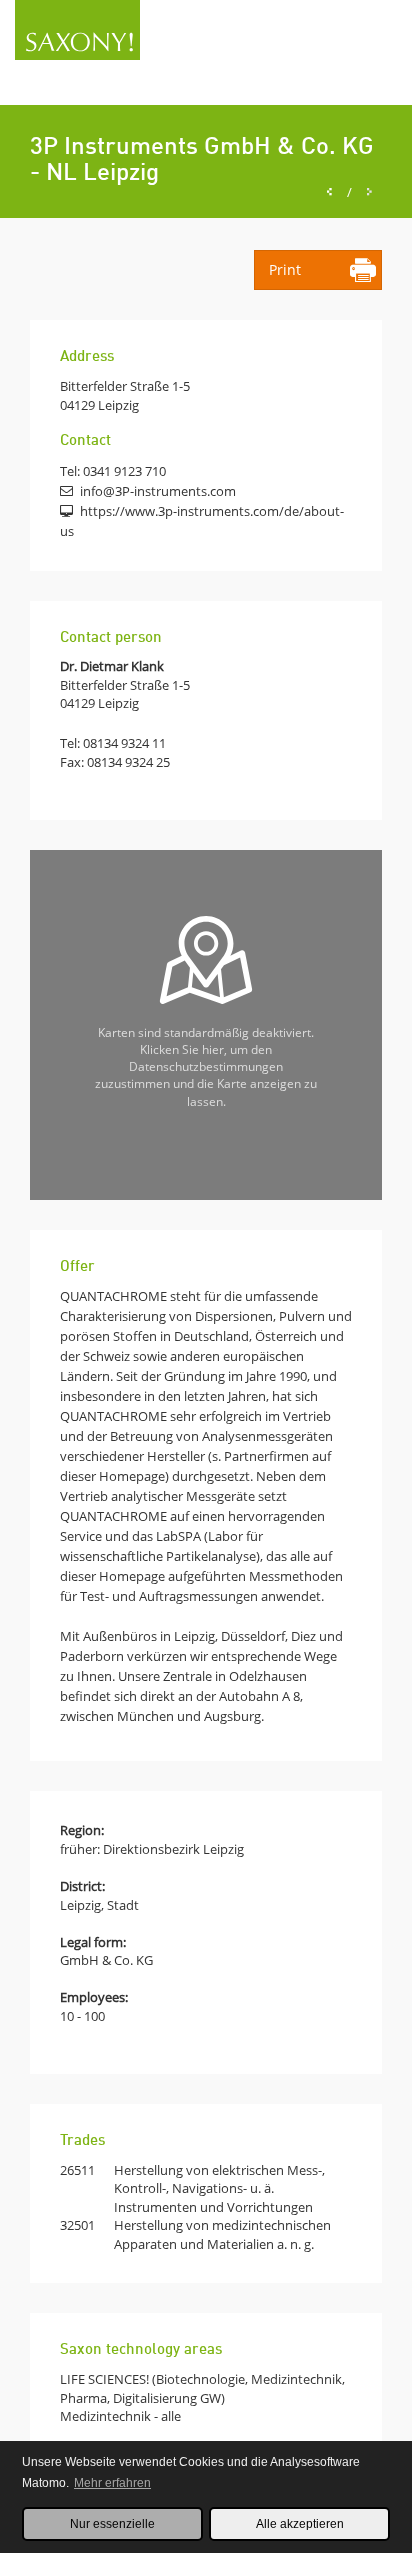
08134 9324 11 (124, 743)
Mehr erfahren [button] (112, 2483)
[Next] (369, 192)
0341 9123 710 (124, 471)
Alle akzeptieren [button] (300, 2524)
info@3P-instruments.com (158, 491)
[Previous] (329, 192)
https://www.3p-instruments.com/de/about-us (202, 521)
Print (285, 269)
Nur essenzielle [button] (112, 2524)
